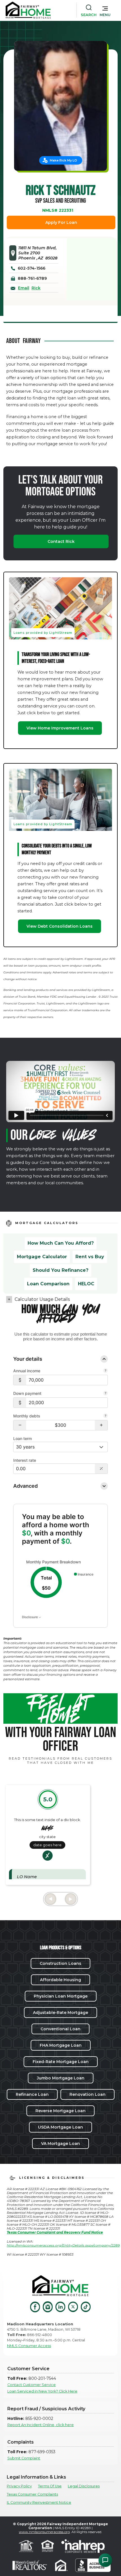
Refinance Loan (32, 2094)
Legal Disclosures (84, 2486)
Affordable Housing (60, 1980)
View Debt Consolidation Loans (60, 926)
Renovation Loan (88, 2094)
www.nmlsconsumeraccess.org (44, 2532)
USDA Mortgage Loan (60, 2127)
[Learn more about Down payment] (106, 1394)
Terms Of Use (50, 2486)
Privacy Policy (19, 2486)
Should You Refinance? (60, 1270)
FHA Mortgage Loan (61, 2045)
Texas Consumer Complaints (32, 2494)
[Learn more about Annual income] (106, 1371)
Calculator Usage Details (42, 1299)
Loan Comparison (48, 1284)
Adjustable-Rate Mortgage (60, 2013)
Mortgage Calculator (42, 1257)
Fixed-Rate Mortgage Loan (61, 2062)
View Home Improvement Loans (60, 728)
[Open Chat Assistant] (105, 2560)
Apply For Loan (61, 222)
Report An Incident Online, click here (41, 2425)
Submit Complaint (24, 2458)
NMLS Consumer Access (29, 2346)
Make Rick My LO (63, 160)
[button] (105, 10)
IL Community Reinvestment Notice (39, 2502)
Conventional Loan (60, 2029)
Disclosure (30, 1617)
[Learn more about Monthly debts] (106, 1416)
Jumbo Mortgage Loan (61, 2078)
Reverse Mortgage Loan (60, 2111)
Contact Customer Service (32, 2385)
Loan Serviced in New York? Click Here (42, 2391)
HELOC (86, 1284)
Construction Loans (60, 1963)
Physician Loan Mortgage (61, 1996)
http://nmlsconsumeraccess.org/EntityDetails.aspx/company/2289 (63, 2245)
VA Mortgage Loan (60, 2144)
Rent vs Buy (90, 1257)
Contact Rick (61, 541)
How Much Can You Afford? (61, 1243)
